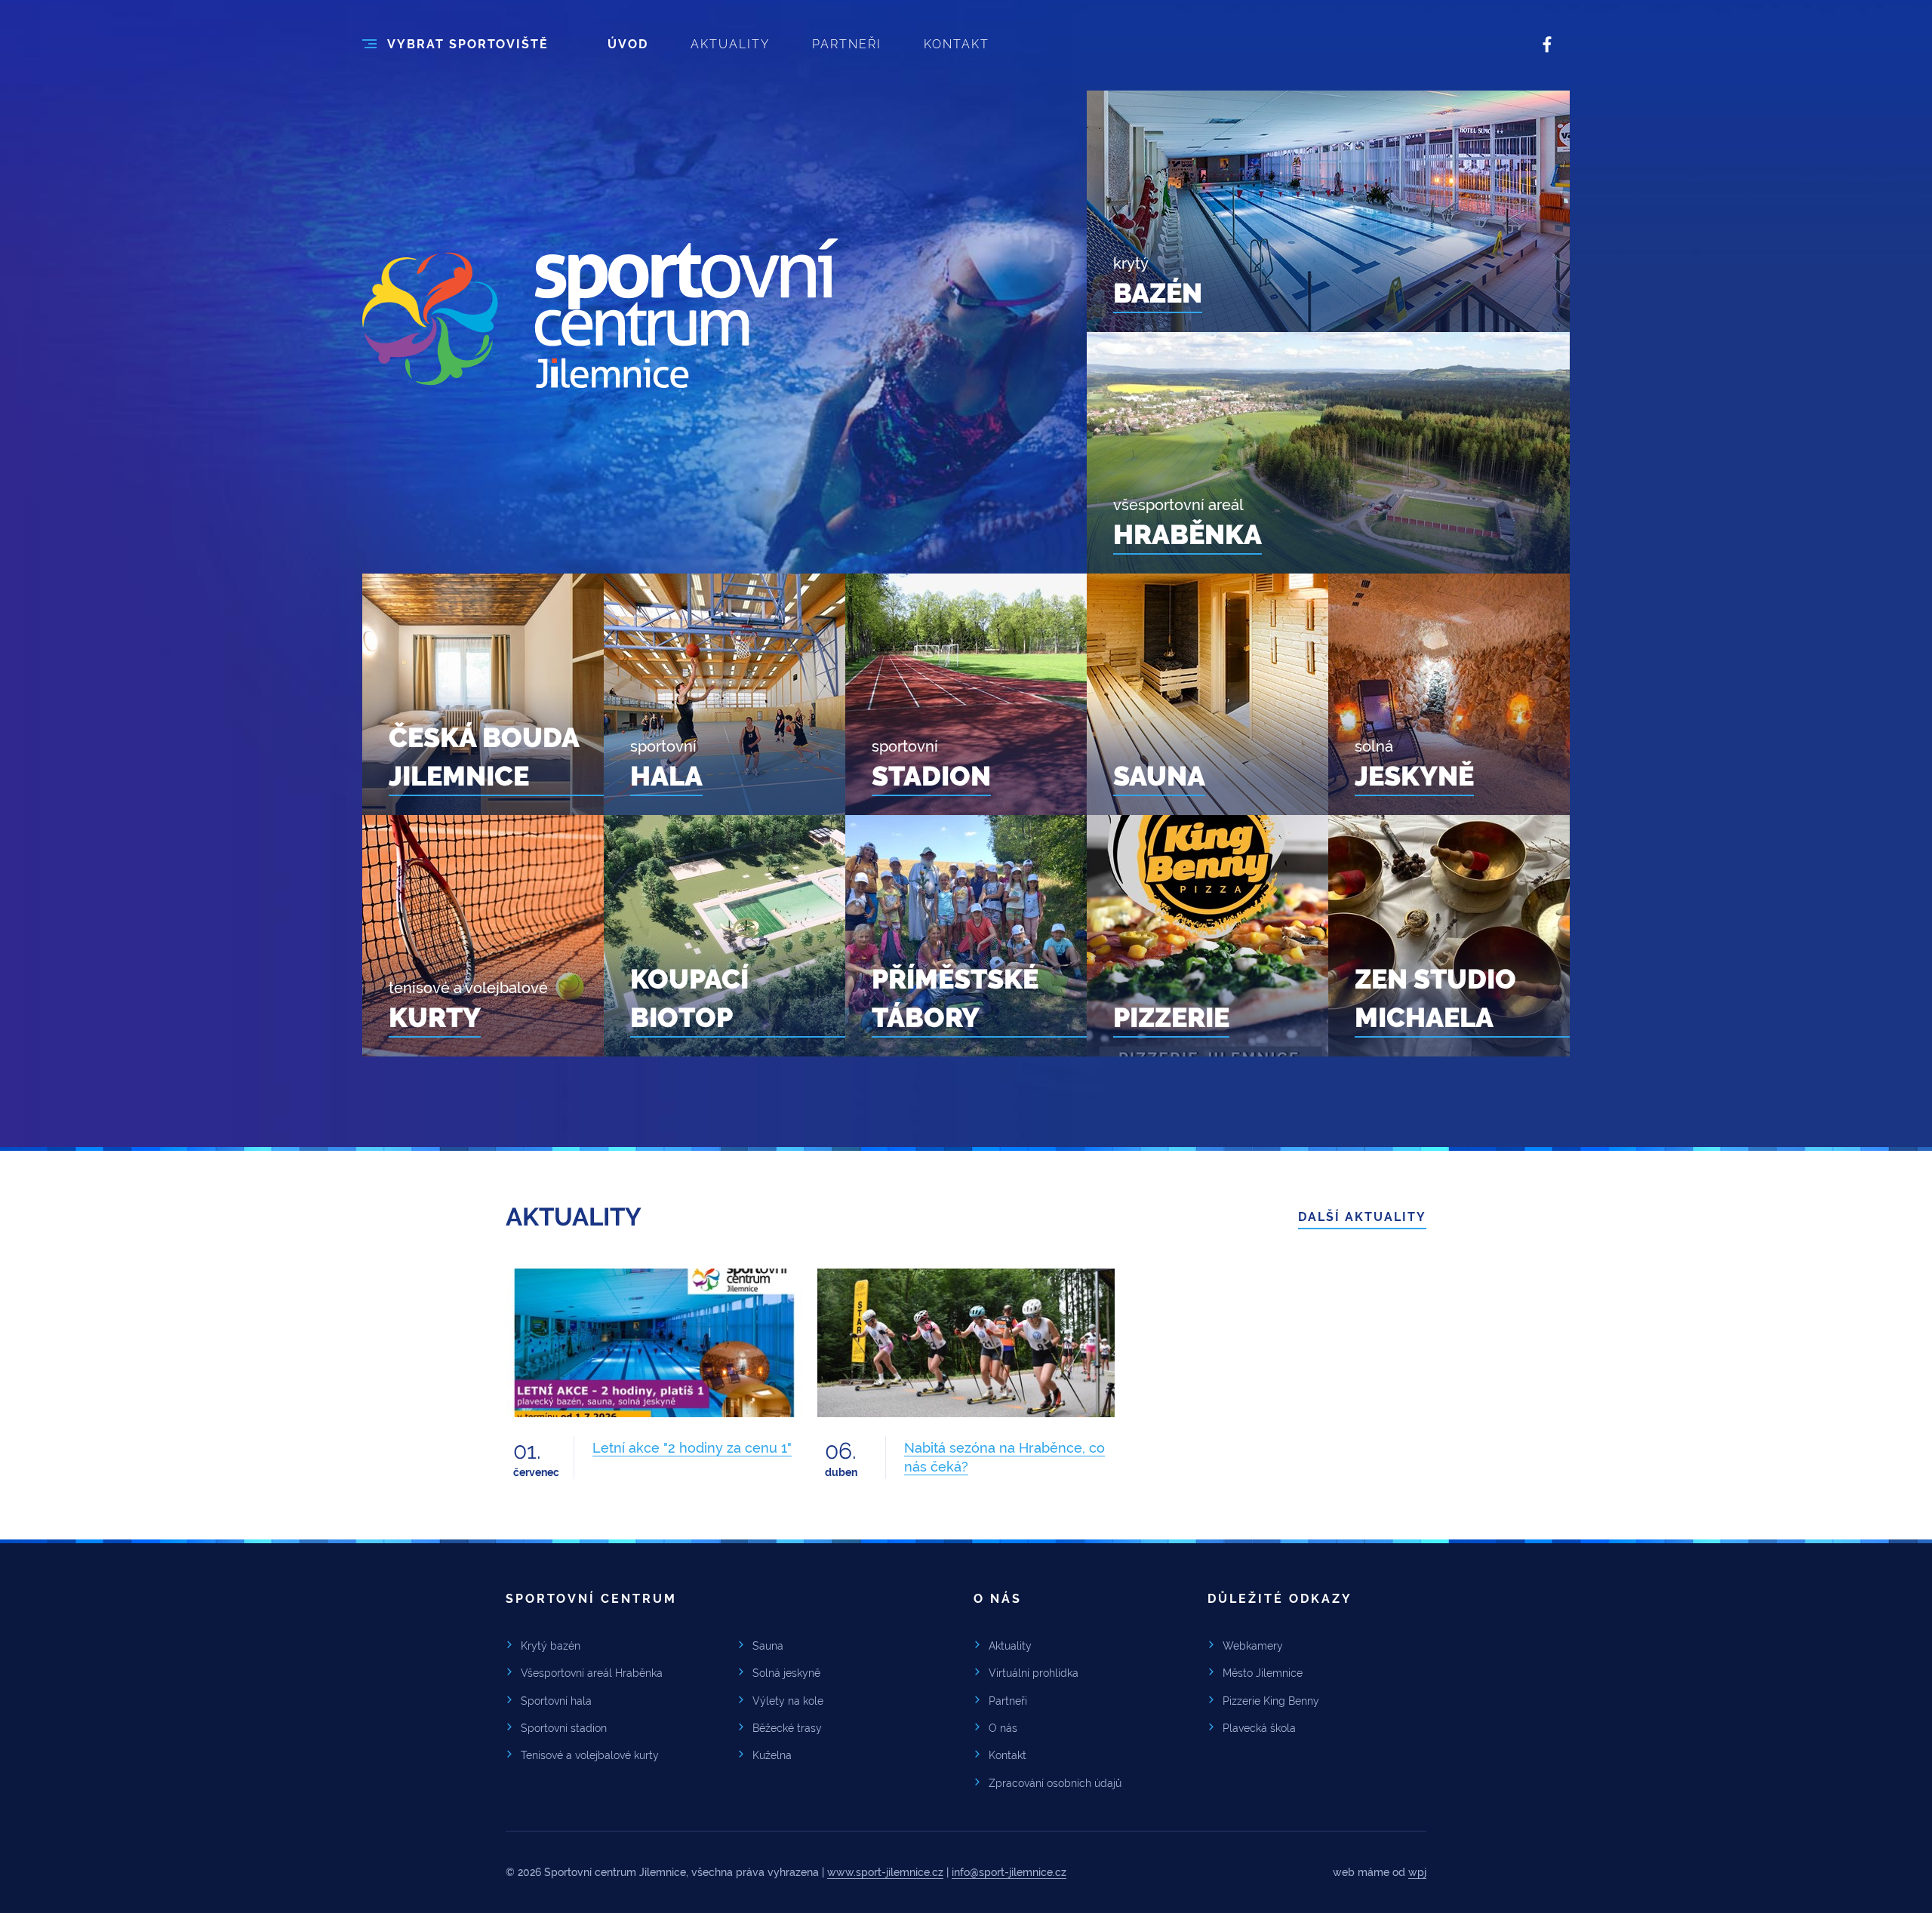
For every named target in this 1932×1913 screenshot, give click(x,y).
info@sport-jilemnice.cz (1009, 1872)
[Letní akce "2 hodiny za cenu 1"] (654, 1343)
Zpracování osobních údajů (1055, 1783)
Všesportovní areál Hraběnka (592, 1673)
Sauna (768, 1646)
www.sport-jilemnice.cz (885, 1872)
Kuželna (772, 1755)
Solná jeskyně (786, 1673)
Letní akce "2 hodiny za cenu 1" (692, 1448)
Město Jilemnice (1263, 1673)
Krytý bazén (551, 1646)
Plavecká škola (1259, 1728)
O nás (1003, 1728)
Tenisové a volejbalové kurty (590, 1755)
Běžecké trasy (787, 1728)
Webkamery (1253, 1646)
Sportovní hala (556, 1701)
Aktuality (1010, 1646)
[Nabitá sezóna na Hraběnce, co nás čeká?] (966, 1343)
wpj (1417, 1872)
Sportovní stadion (564, 1728)
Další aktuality (1362, 1217)
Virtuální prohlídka (1034, 1673)
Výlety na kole (788, 1701)
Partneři (1008, 1701)
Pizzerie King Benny (1271, 1701)
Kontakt (1008, 1755)
